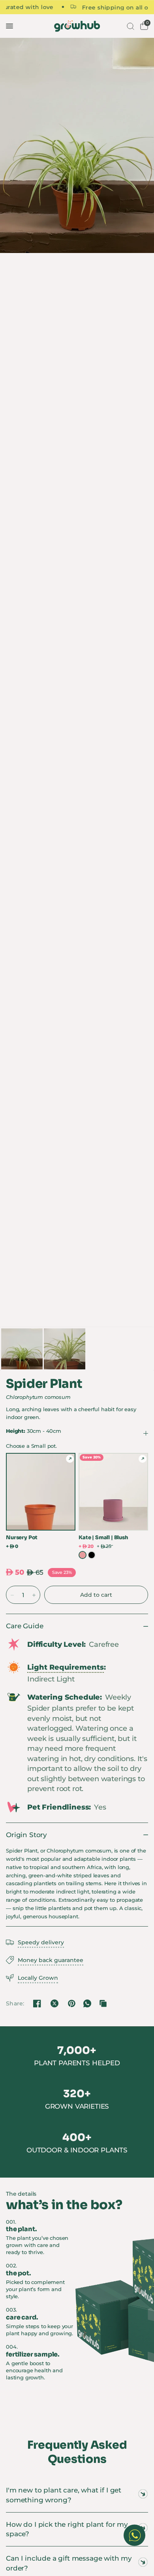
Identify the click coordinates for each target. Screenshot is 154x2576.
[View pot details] (70, 1459)
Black (92, 1555)
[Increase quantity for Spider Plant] (34, 1595)
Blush (83, 1555)
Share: (15, 2003)
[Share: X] (54, 2003)
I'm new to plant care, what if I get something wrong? (64, 2495)
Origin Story (26, 1835)
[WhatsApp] (87, 2003)
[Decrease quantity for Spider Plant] (12, 1595)
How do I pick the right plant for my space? (67, 2529)
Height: (34, 1431)
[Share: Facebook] (37, 2003)
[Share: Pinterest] (71, 2003)
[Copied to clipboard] (103, 2003)
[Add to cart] (96, 1595)
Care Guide (24, 1626)
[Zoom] (77, 145)
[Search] (130, 26)
